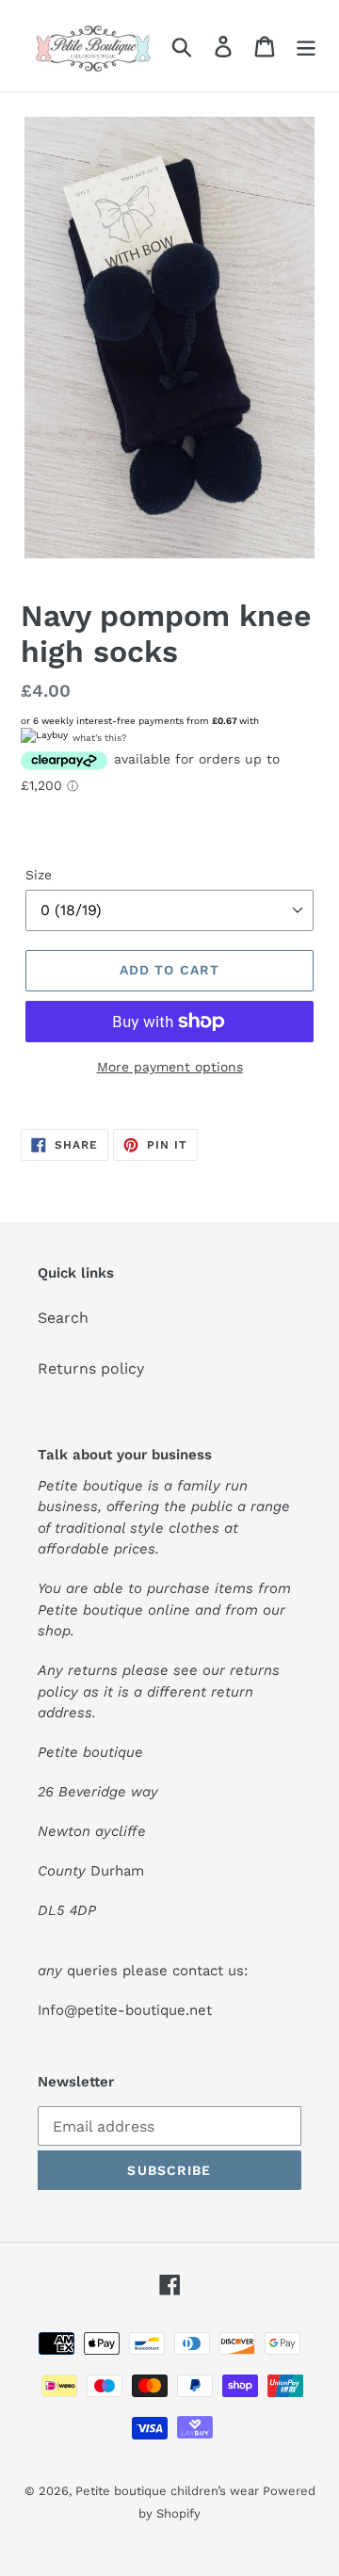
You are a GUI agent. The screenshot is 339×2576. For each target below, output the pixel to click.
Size (39, 875)
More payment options (170, 1067)
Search (63, 1318)
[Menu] (306, 46)
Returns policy (91, 1368)
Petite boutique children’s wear (169, 2491)
